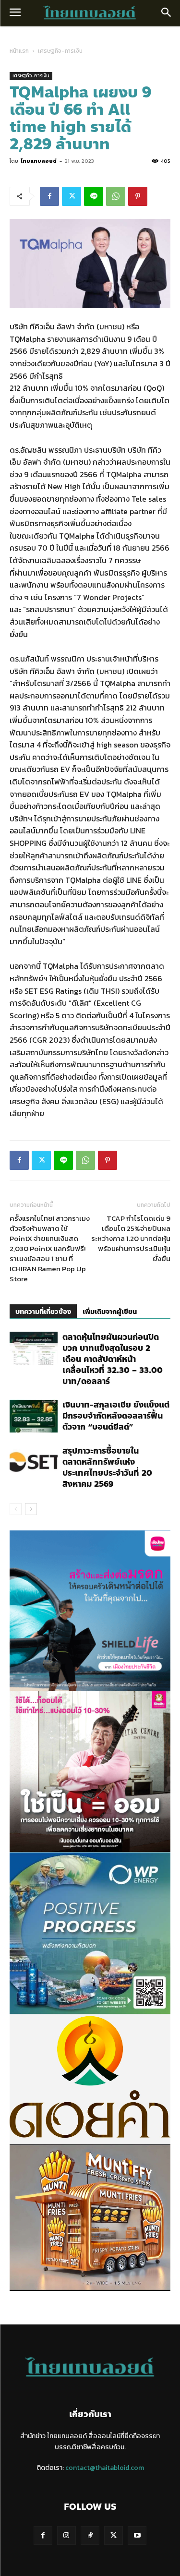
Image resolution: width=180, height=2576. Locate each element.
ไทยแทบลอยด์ (39, 161)
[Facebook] (49, 196)
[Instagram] (66, 2535)
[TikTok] (90, 2535)
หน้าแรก (19, 51)
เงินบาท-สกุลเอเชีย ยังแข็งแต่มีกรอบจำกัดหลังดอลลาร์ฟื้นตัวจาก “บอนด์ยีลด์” (116, 1416)
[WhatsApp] (116, 196)
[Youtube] (137, 2535)
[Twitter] (72, 196)
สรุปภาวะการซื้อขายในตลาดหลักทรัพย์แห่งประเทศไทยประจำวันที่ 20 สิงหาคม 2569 (107, 1467)
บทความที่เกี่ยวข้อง (43, 1312)
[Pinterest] (138, 196)
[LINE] (94, 196)
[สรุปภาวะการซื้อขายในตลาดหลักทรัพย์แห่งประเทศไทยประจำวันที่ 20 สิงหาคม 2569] (34, 1462)
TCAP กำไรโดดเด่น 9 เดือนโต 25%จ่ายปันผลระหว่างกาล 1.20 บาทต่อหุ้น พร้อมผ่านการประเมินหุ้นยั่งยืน (131, 1238)
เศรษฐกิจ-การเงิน (60, 51)
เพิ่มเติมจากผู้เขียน (110, 1312)
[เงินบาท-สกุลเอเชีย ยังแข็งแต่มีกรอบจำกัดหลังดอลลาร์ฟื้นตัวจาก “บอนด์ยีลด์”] (34, 1416)
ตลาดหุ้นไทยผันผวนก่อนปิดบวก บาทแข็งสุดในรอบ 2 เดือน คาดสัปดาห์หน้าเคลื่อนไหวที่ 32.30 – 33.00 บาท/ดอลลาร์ (113, 1359)
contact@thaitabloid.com (105, 2468)
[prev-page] (16, 1509)
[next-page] (31, 1509)
